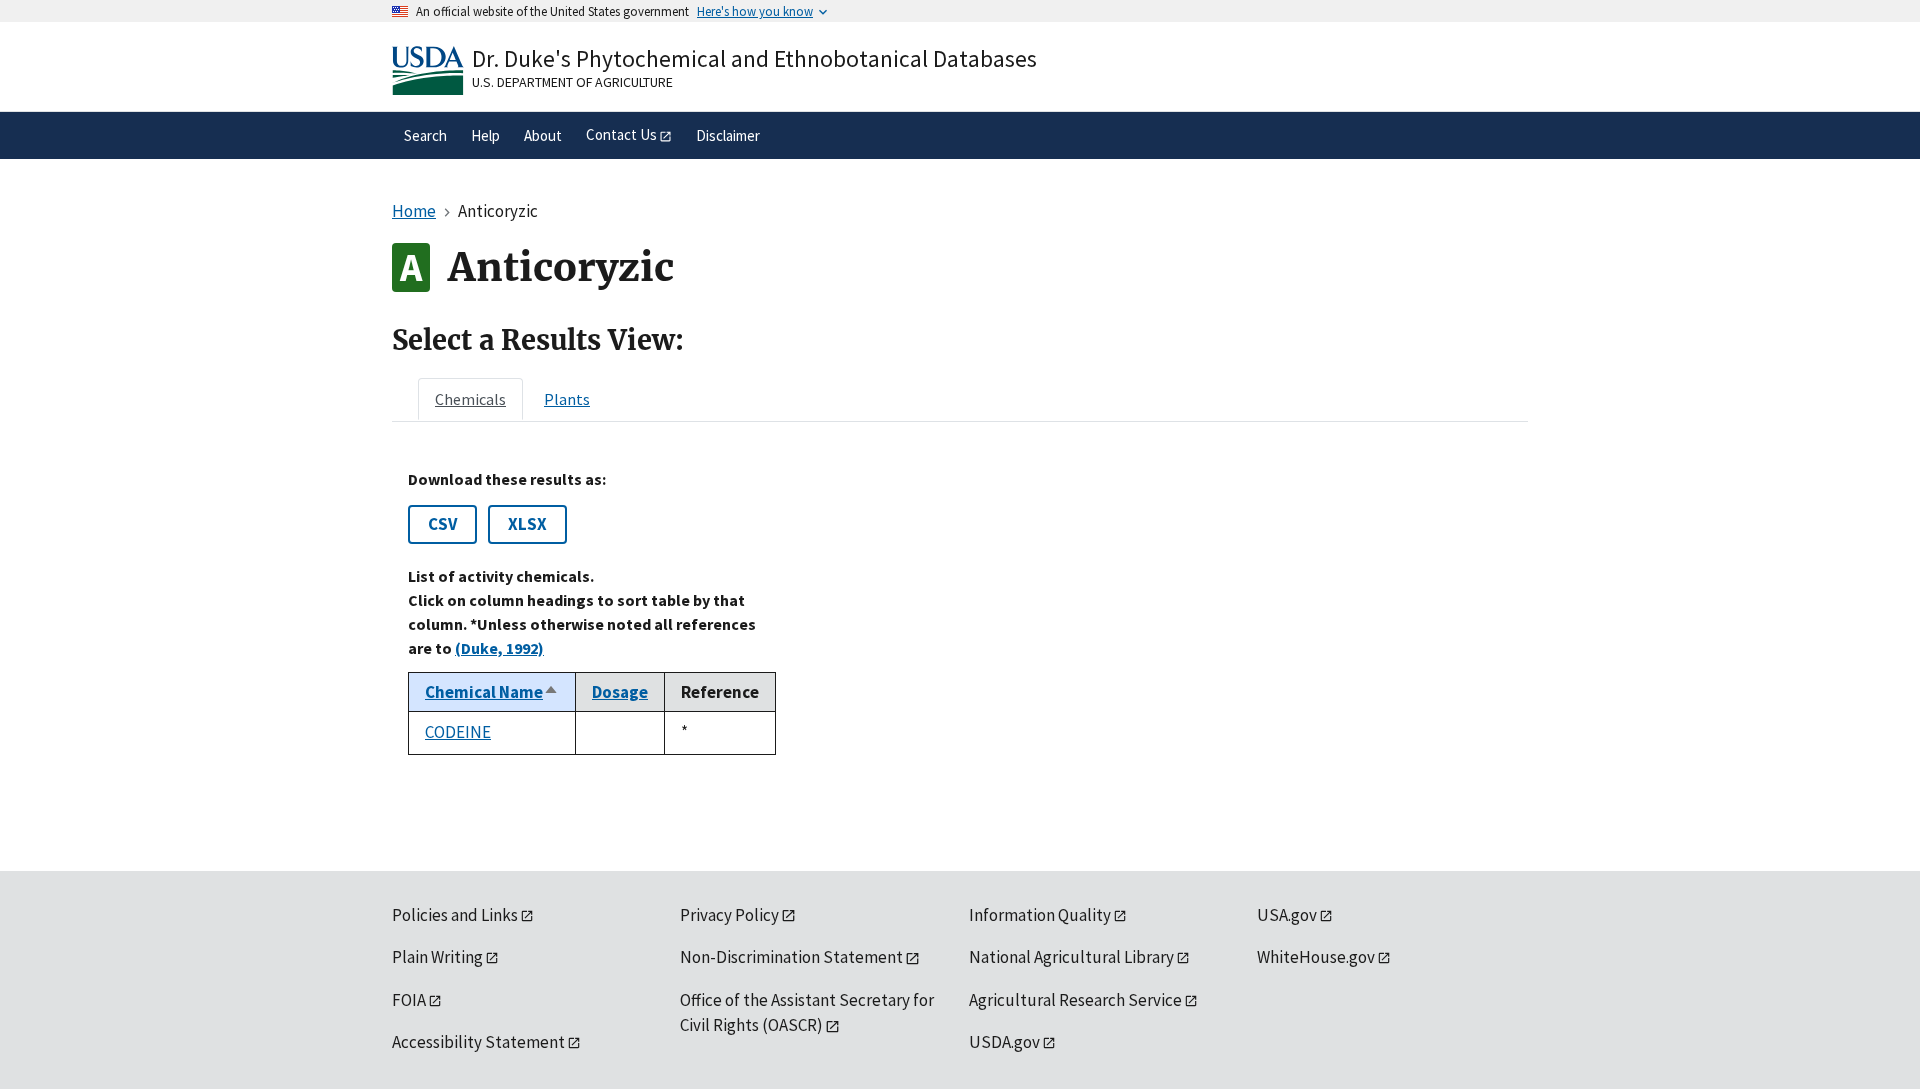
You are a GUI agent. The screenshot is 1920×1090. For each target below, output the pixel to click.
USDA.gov (1004, 1042)
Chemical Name (492, 692)
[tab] (470, 399)
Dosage (620, 692)
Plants (567, 399)
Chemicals (470, 399)
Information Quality (1040, 915)
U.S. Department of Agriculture (572, 82)
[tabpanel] (960, 612)
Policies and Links (455, 915)
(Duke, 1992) (499, 648)
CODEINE (458, 732)
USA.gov (1287, 915)
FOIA (409, 1000)
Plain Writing (437, 957)
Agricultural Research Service (1075, 1000)
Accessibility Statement (478, 1042)
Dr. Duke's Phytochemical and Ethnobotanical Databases (754, 58)
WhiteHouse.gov (1316, 957)
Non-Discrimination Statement (791, 957)
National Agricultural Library (1071, 957)
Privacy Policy (729, 915)
